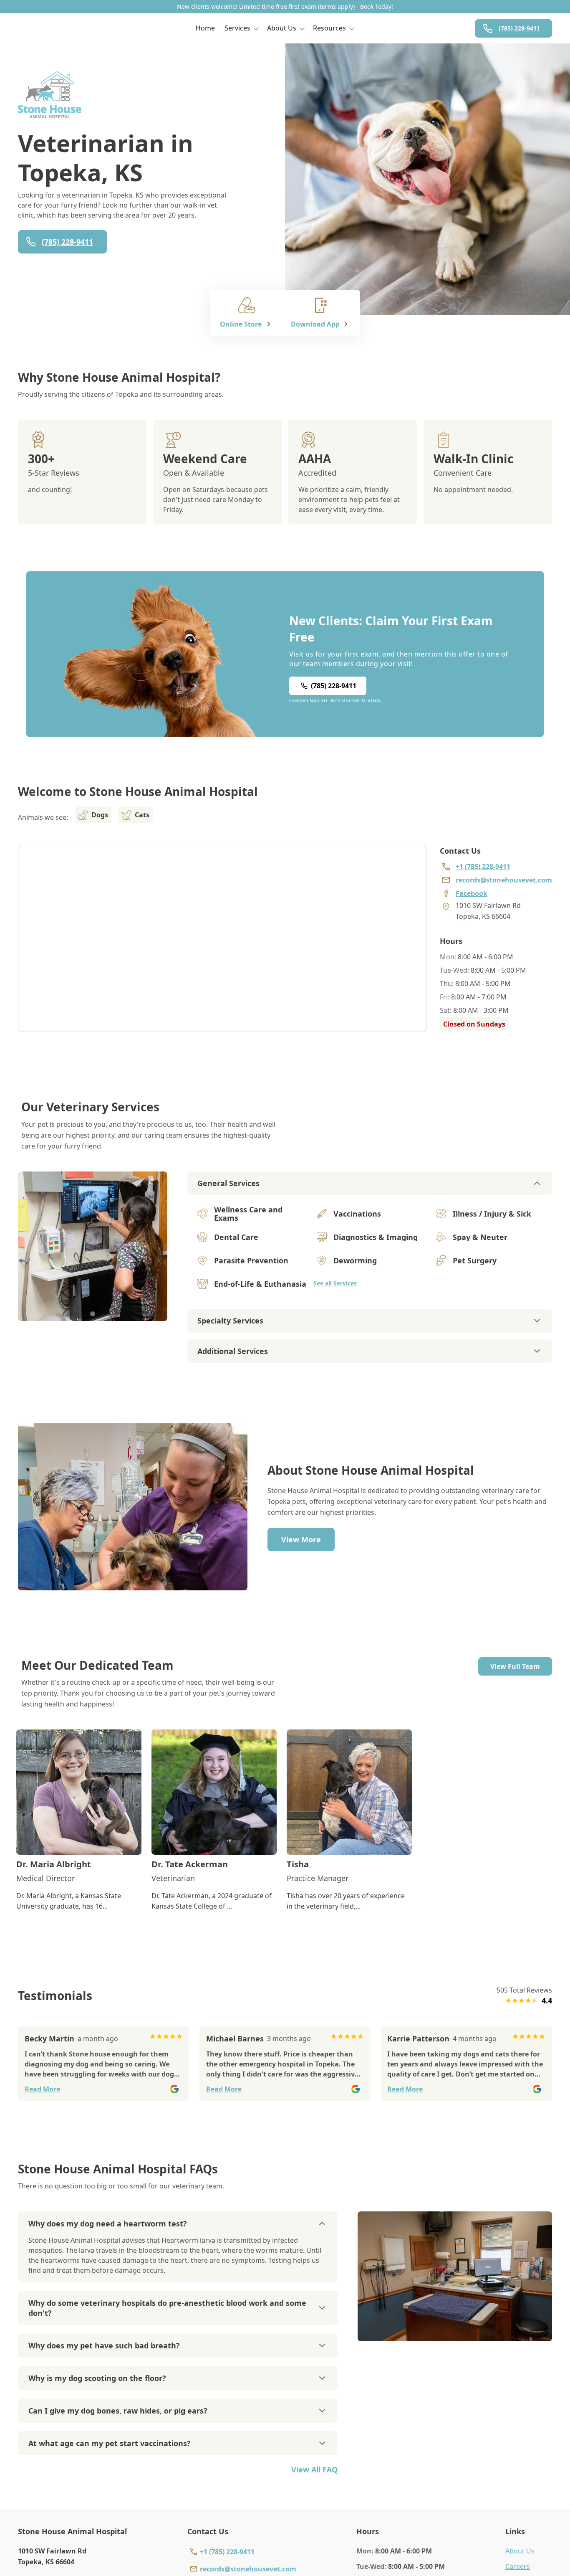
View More (301, 1539)
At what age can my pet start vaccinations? (110, 2443)
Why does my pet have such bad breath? (104, 2345)
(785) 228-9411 (519, 28)
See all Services (335, 1283)
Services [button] (237, 28)
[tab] (93, 1314)
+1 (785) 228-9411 (227, 2552)
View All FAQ (314, 2470)
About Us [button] (282, 28)
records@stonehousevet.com (248, 2569)
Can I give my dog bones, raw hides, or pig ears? (118, 2411)
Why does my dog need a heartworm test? (108, 2224)
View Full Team (515, 1666)
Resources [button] (329, 28)
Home (205, 28)
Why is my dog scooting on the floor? (97, 2378)
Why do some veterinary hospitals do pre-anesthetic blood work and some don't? (167, 2308)
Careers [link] (518, 2566)
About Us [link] (520, 2551)
